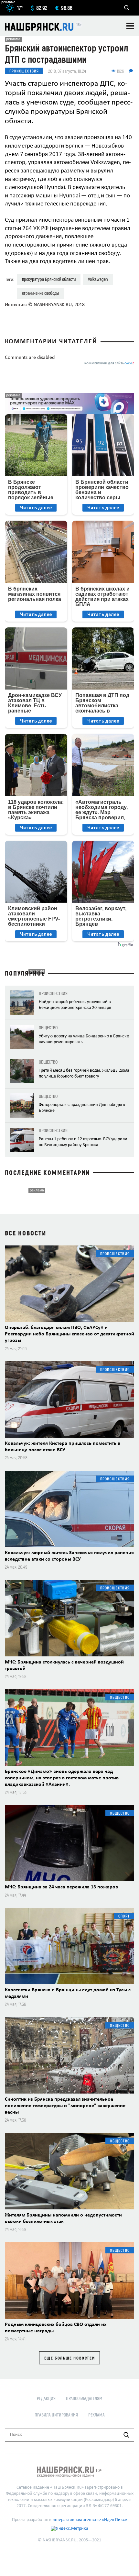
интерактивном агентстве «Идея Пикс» (90, 2520)
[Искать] (126, 2435)
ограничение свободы (41, 293)
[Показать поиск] (127, 8)
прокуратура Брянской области (49, 279)
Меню (130, 26)
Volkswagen (98, 279)
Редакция (46, 2398)
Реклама (96, 2415)
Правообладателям (84, 2398)
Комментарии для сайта (109, 364)
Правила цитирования (56, 2415)
